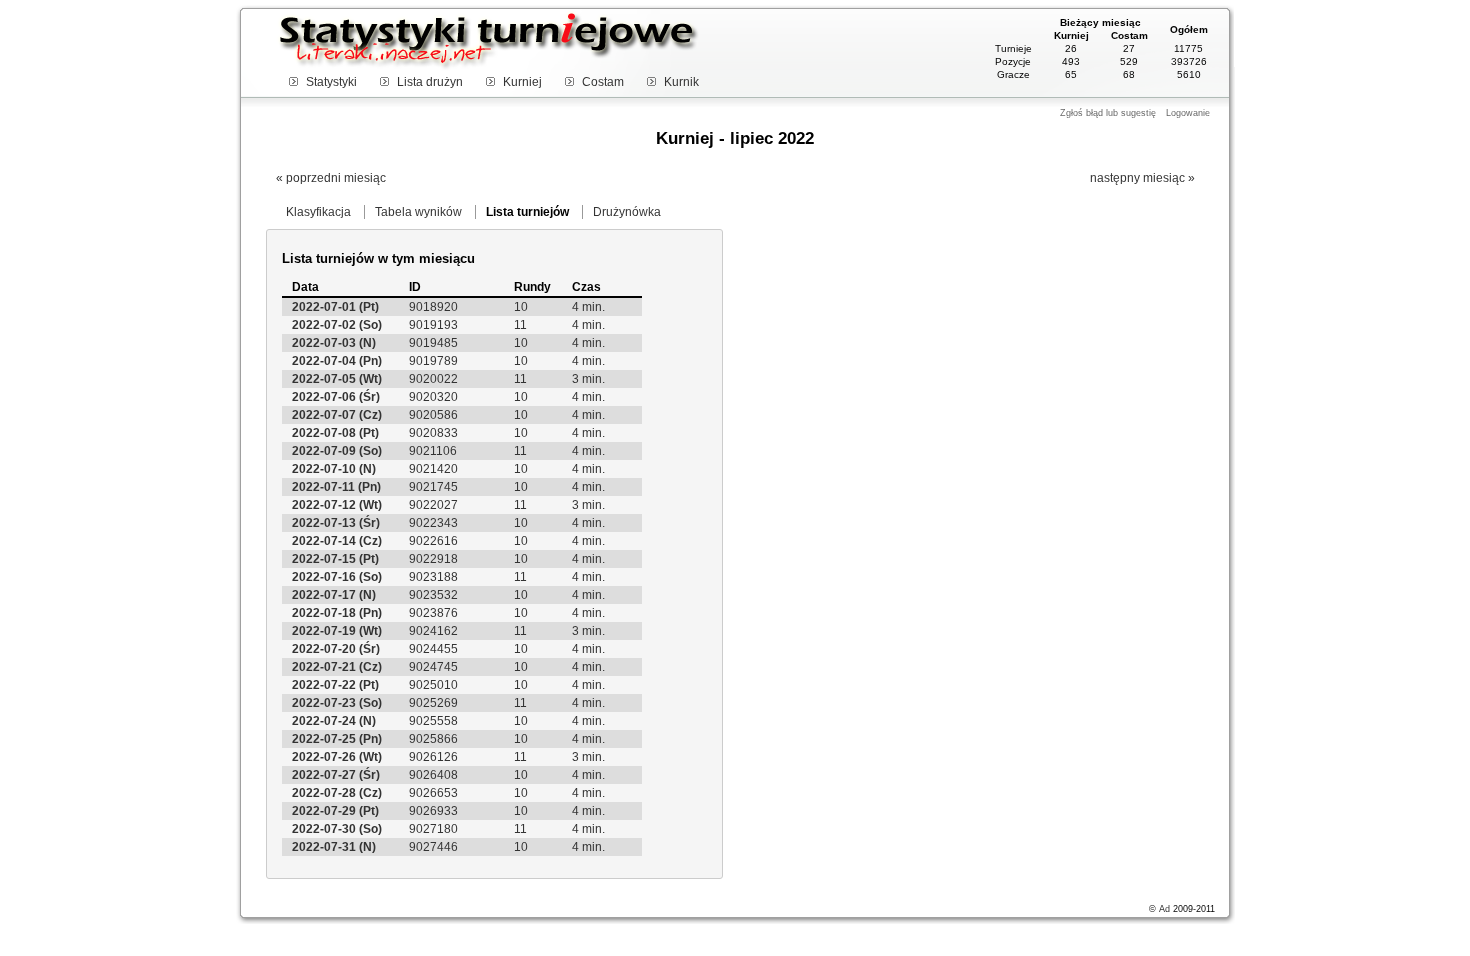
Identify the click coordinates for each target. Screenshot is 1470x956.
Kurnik (681, 82)
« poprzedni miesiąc (331, 178)
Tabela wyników (418, 212)
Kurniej (522, 82)
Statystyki (331, 82)
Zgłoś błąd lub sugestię (1108, 113)
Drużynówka (627, 212)
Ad (1164, 909)
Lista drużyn (430, 82)
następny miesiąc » (1142, 178)
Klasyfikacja (318, 212)
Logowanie (1188, 113)
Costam (603, 82)
